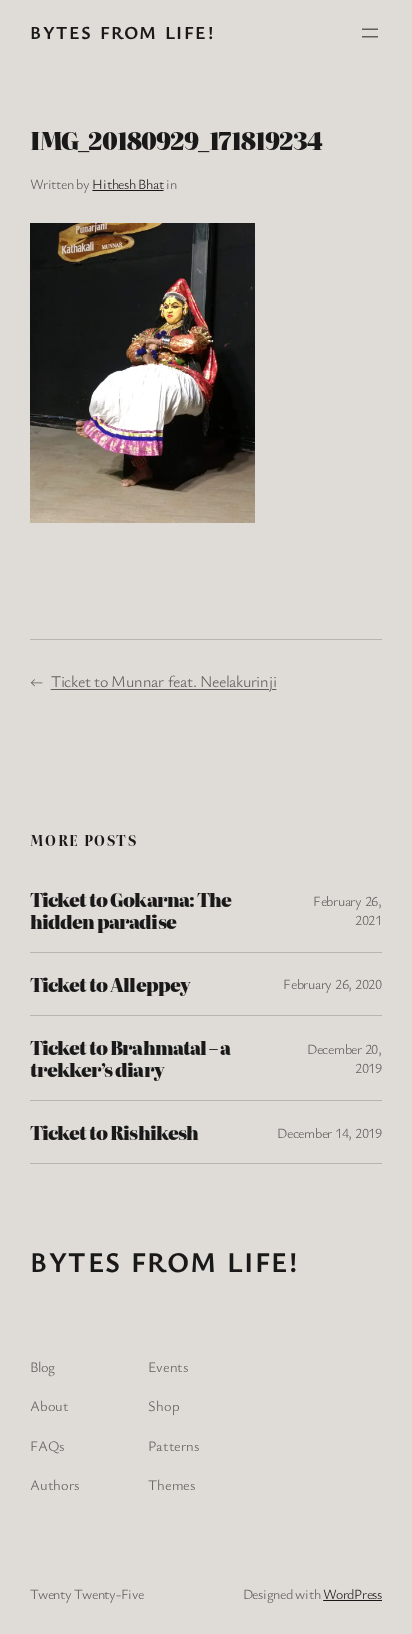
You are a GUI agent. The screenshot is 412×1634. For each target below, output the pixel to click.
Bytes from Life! (123, 32)
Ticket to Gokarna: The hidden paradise (130, 910)
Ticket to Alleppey (110, 984)
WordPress (352, 1593)
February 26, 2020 (332, 983)
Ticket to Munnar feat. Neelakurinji (164, 681)
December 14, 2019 (329, 1132)
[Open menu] (370, 33)
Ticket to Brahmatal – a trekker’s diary (130, 1058)
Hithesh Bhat (127, 183)
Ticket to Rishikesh (114, 1132)
